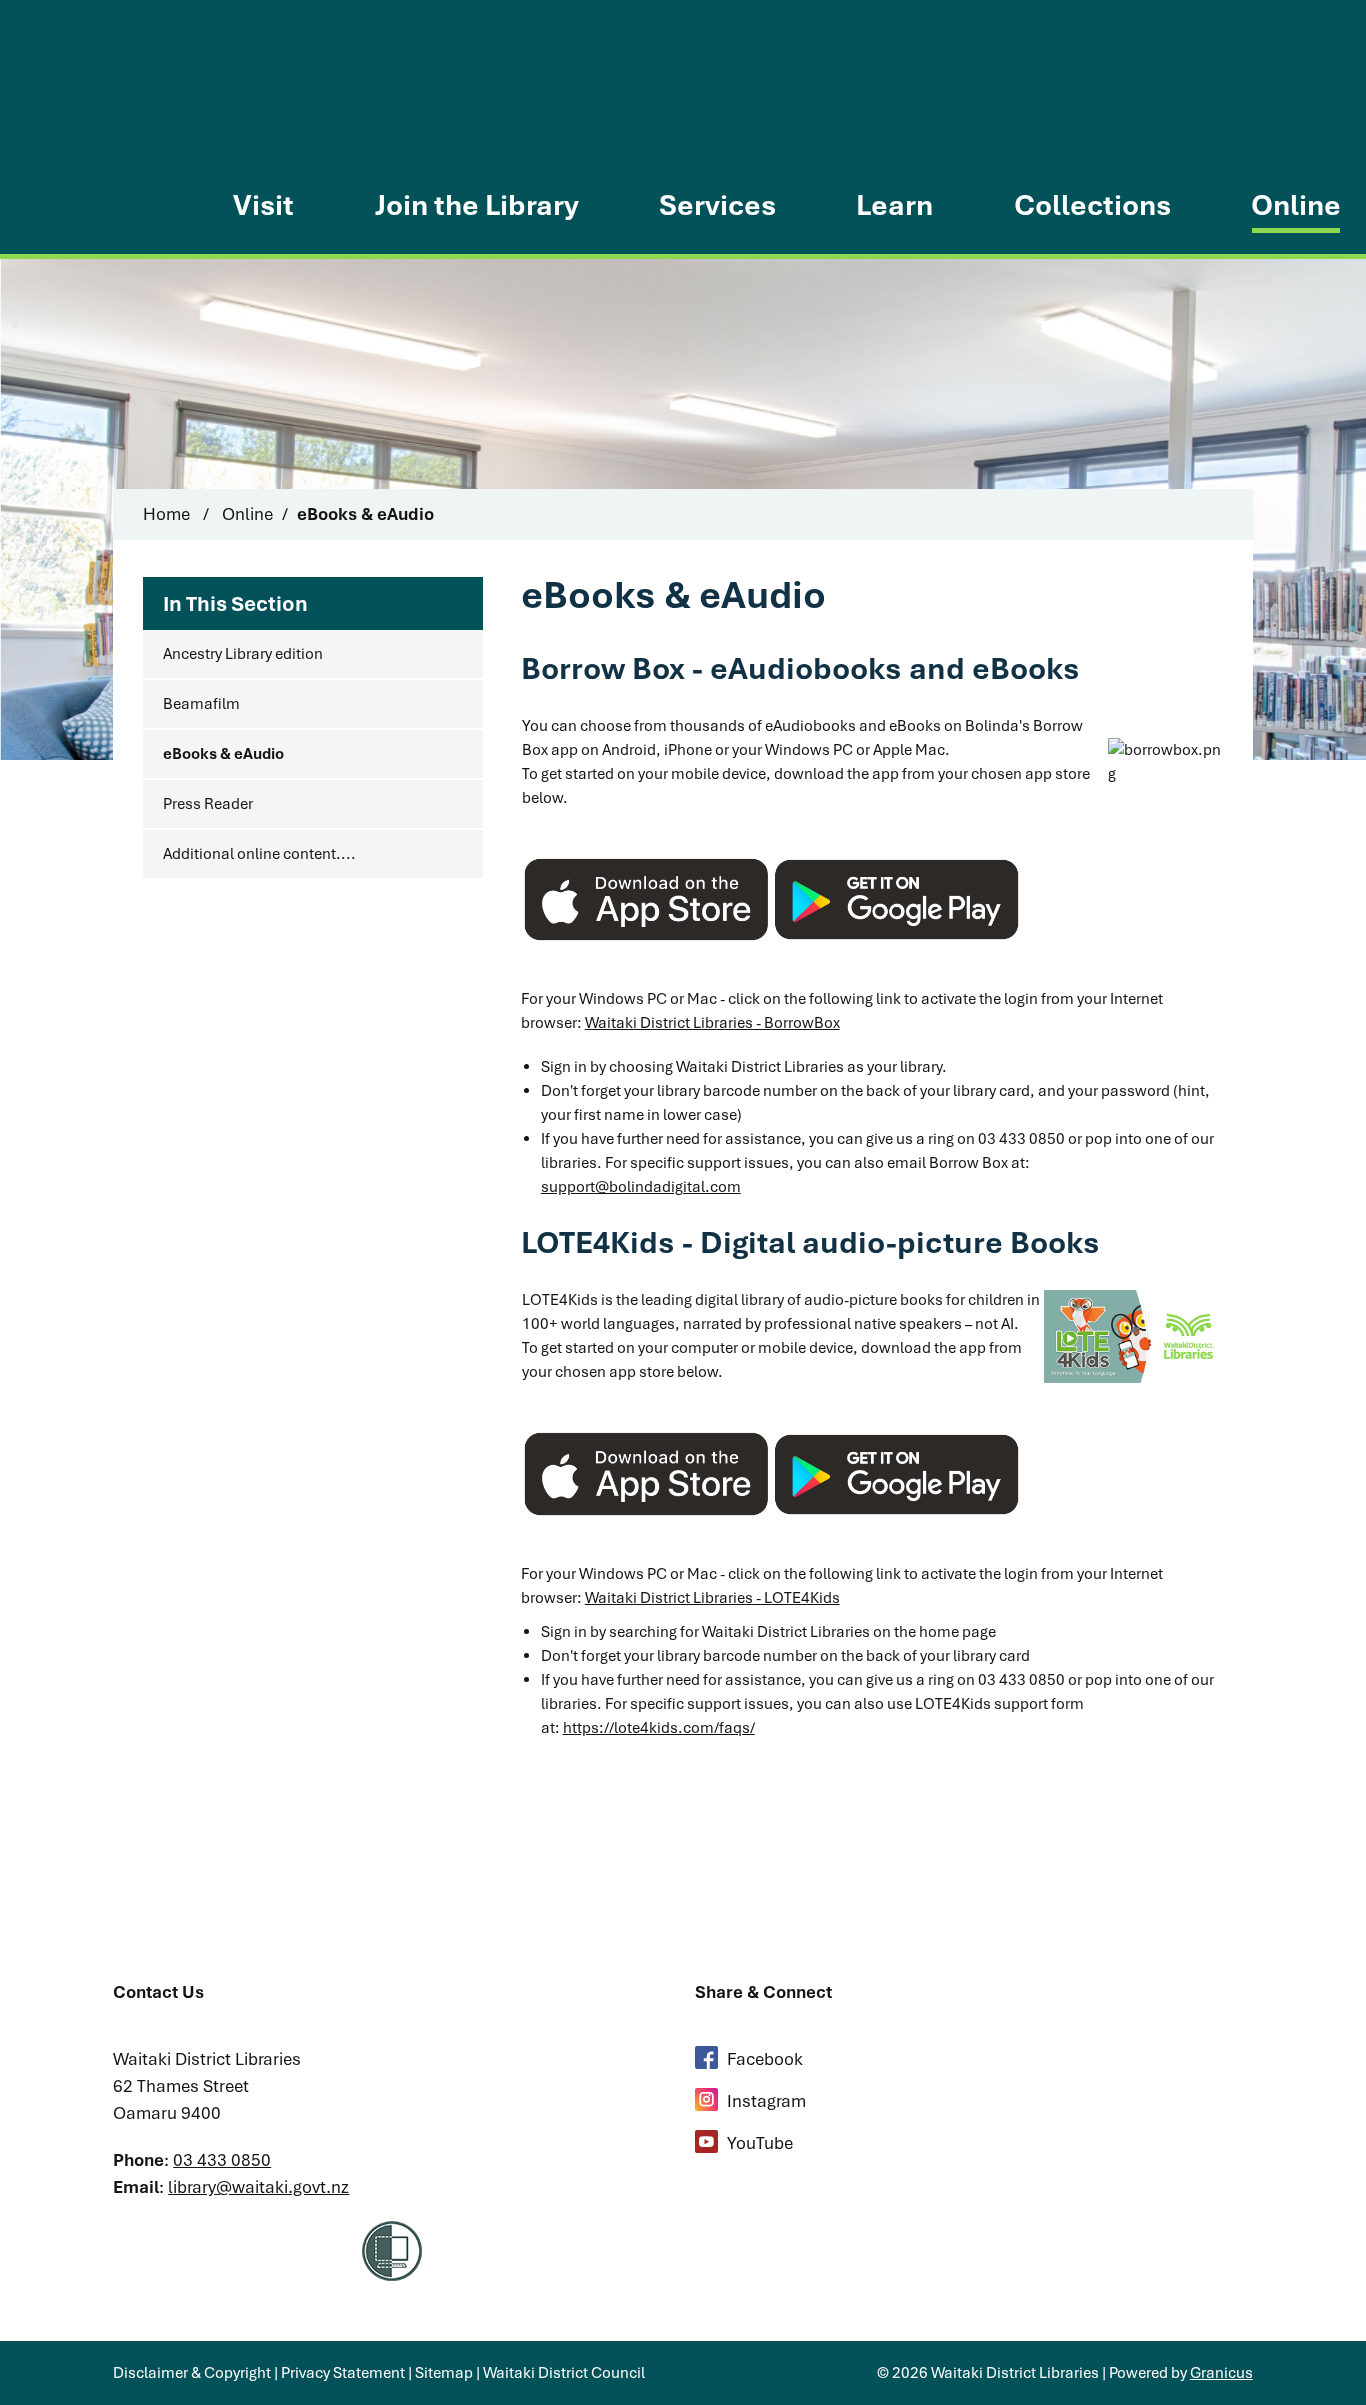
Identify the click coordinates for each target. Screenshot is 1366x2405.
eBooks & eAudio (223, 754)
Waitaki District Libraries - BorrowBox (712, 1023)
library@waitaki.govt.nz (258, 2187)
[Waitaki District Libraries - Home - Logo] (96, 134)
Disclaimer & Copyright (192, 2373)
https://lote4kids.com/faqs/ (659, 1728)
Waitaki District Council (564, 2373)
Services (717, 205)
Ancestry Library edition (243, 654)
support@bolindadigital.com (641, 1187)
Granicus (1221, 2373)
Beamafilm (201, 704)
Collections (1092, 205)
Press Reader (208, 804)
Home (166, 514)
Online (1296, 205)
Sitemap (444, 2373)
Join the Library (477, 205)
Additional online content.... (259, 854)
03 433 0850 (222, 2160)
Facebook (765, 2059)
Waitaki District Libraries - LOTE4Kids (712, 1598)
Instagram (766, 2101)
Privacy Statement (343, 2373)
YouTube (760, 2143)
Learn (894, 205)
